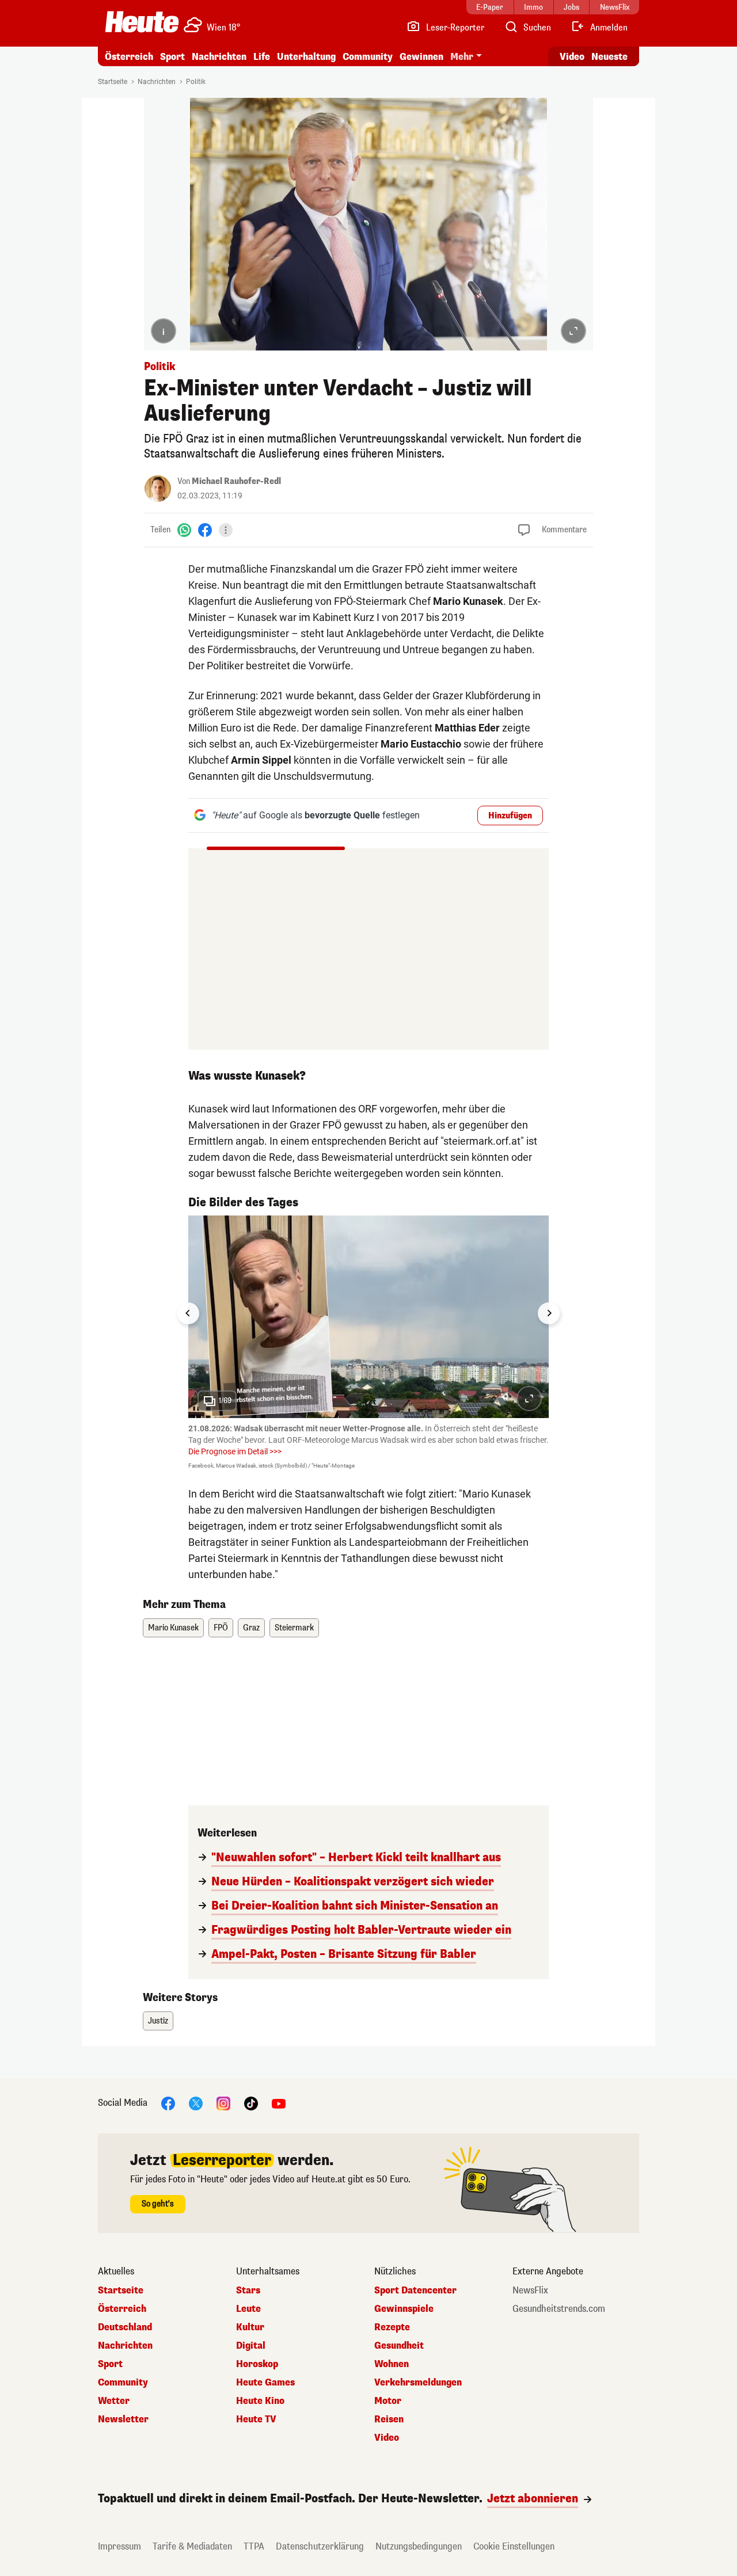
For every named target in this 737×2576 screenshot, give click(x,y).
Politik (196, 82)
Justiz (158, 2021)
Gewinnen (421, 57)
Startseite (113, 82)
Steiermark (294, 1628)
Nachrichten (157, 82)
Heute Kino (260, 2401)
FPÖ (221, 1628)
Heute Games (265, 2383)
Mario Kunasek (173, 1628)
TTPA (254, 2546)
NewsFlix (530, 2291)
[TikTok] (251, 2103)
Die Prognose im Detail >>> (235, 1451)
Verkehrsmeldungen (418, 2383)
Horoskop (257, 2364)
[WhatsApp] (184, 530)
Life (262, 57)
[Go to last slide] (188, 1313)
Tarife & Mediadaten (192, 2546)
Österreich (129, 57)
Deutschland (125, 2327)
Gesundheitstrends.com (559, 2309)
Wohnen (392, 2364)
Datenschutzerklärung (320, 2546)
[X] (196, 2103)
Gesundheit (399, 2346)
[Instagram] (223, 2103)
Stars (248, 2291)
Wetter (114, 2401)
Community (368, 57)
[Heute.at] (142, 22)
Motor (388, 2401)
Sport (172, 57)
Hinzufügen (510, 816)
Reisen (389, 2419)
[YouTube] (279, 2103)
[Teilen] (226, 530)
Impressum (119, 2546)
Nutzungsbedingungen (419, 2546)
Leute (248, 2309)
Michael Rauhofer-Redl (236, 481)
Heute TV (256, 2419)
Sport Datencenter (415, 2291)
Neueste (609, 57)
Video (572, 57)
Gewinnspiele (404, 2309)
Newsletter (123, 2419)
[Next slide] (549, 1313)
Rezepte (392, 2327)
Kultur (250, 2327)
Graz (251, 1628)
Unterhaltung (306, 57)
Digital (251, 2346)
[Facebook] (205, 530)
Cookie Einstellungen (514, 2546)
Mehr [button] (462, 57)
